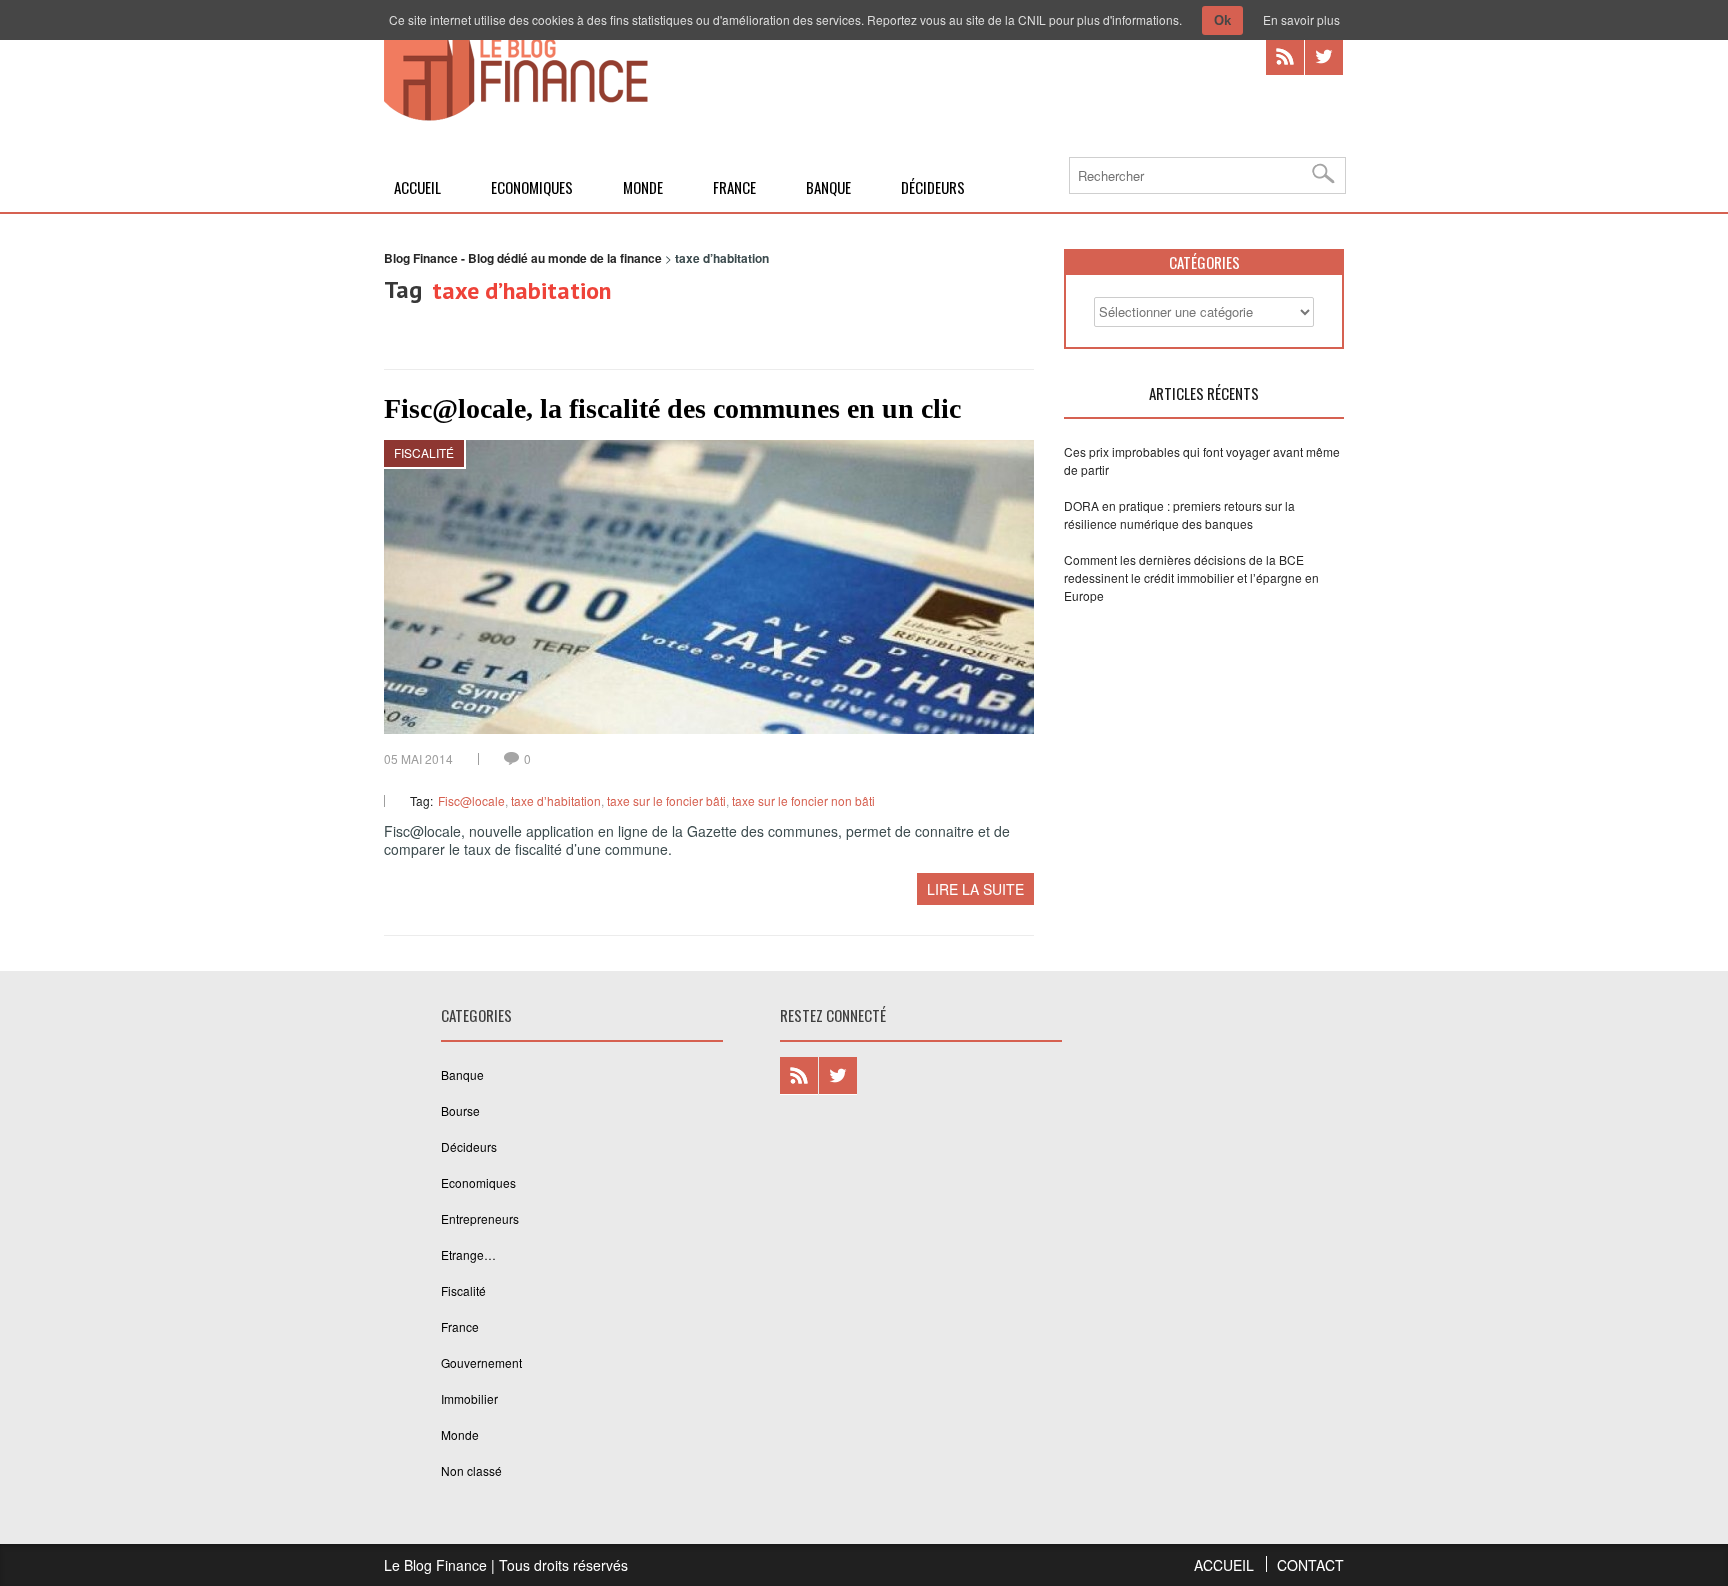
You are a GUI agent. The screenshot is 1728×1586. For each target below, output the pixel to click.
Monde (643, 187)
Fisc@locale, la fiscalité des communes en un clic (672, 408)
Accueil (417, 187)
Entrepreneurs (480, 1218)
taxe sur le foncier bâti (666, 800)
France (734, 187)
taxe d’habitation (556, 800)
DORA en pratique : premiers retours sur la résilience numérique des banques (1179, 514)
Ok (1222, 20)
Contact (1310, 1565)
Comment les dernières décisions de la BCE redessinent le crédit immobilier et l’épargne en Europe (1191, 577)
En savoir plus (1301, 19)
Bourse (460, 1110)
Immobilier (469, 1398)
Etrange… (468, 1254)
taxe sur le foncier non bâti (803, 800)
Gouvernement (481, 1362)
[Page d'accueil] (516, 117)
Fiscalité (424, 452)
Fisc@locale (471, 800)
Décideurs (933, 187)
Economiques (532, 187)
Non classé (471, 1470)
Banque (828, 187)
